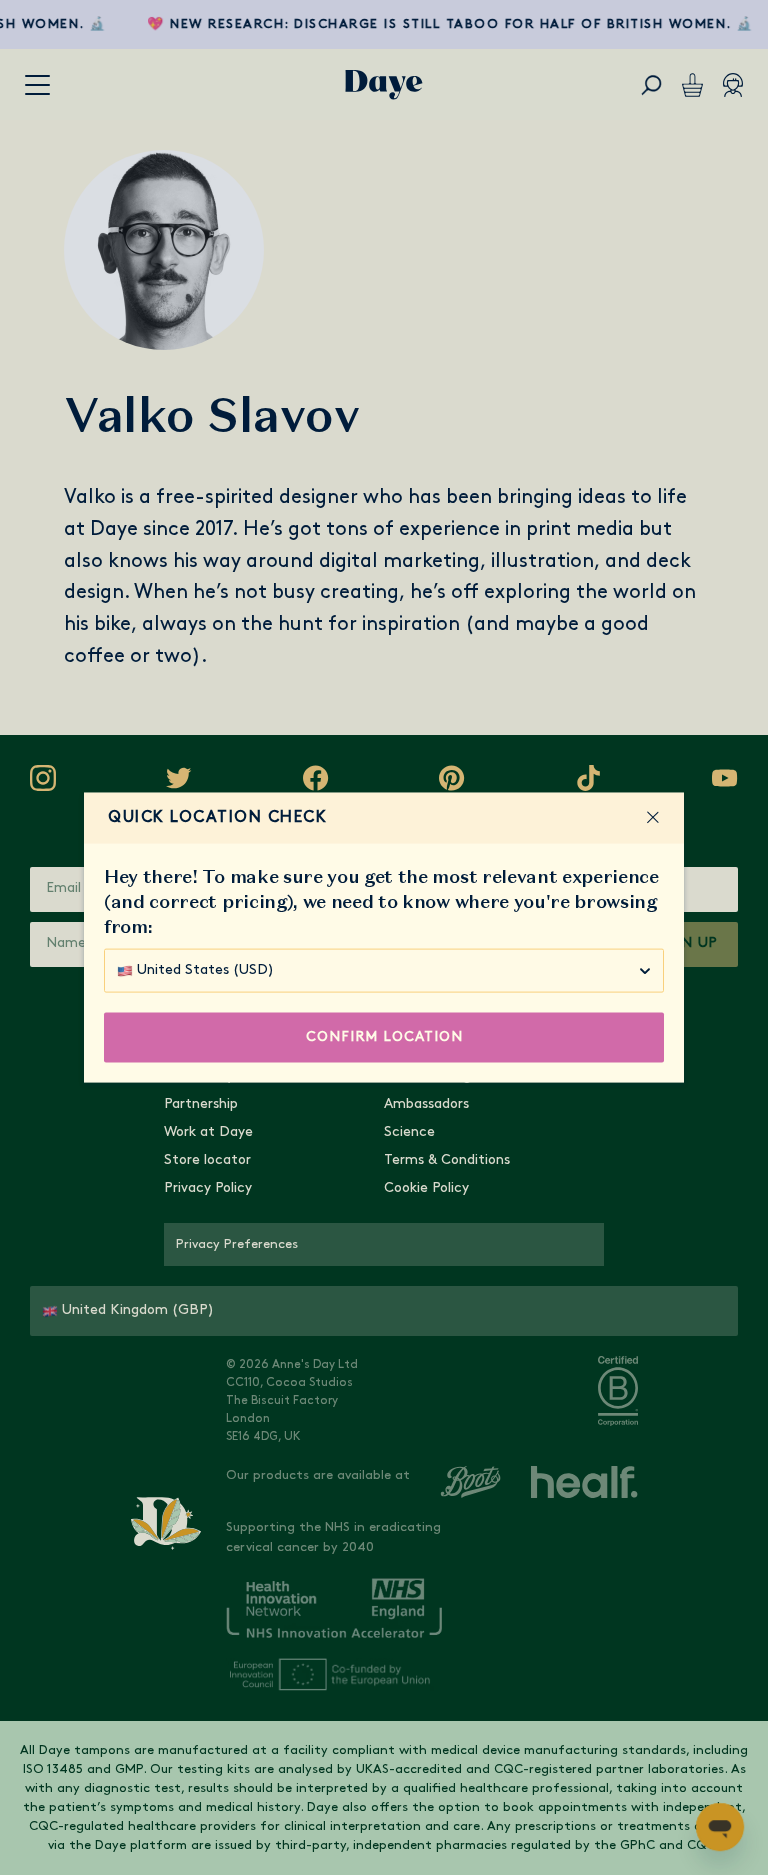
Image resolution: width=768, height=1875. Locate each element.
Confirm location (384, 1037)
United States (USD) (205, 970)
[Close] (653, 818)
